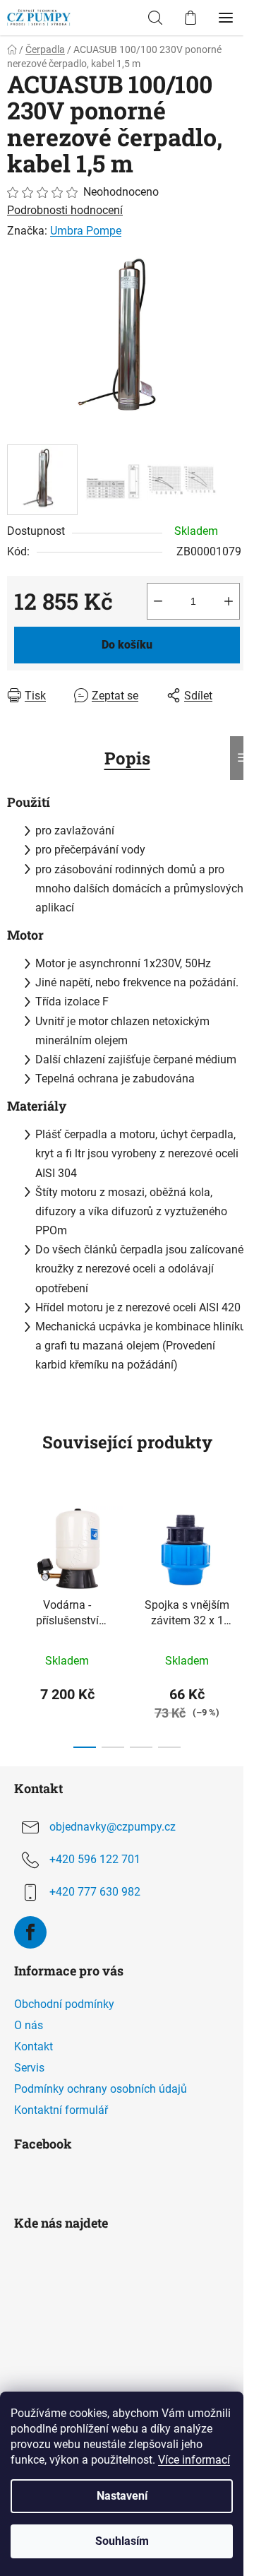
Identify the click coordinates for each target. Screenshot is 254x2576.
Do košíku (127, 645)
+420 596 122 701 (95, 1859)
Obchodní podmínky (64, 2004)
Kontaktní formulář (61, 2110)
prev (15, 1553)
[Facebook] (30, 1932)
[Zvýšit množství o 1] (229, 601)
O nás (29, 2025)
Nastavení (122, 2496)
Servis (29, 2068)
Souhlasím (122, 2541)
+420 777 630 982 (95, 1892)
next (239, 1553)
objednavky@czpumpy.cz (113, 1827)
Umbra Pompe (86, 231)
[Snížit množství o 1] (158, 601)
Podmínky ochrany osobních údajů (101, 2089)
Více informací (194, 2460)
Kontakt (34, 2046)
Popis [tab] (127, 758)
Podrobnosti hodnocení (65, 210)
